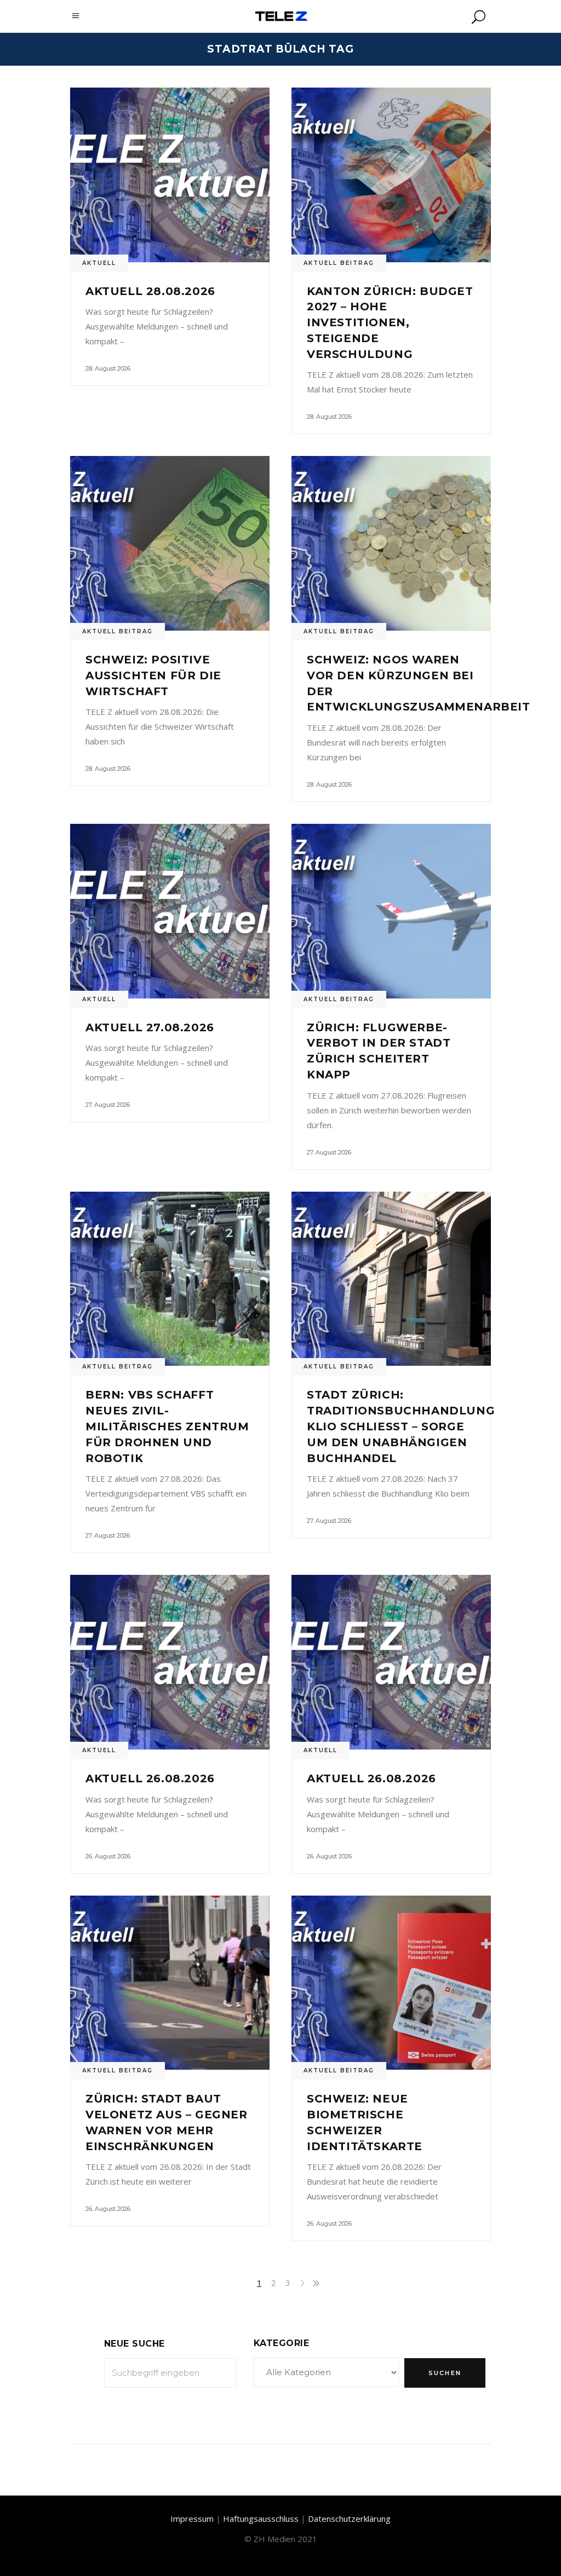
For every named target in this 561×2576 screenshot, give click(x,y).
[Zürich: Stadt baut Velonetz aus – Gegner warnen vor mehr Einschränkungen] (170, 1983)
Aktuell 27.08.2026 (150, 1027)
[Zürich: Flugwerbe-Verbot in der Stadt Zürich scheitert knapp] (391, 911)
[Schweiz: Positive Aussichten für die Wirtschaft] (170, 543)
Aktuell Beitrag (339, 263)
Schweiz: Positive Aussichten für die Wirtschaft (153, 675)
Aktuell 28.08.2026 (150, 291)
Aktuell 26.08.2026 (150, 1778)
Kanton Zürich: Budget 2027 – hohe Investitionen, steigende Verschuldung (390, 323)
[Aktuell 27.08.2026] (170, 911)
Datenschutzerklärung (349, 2519)
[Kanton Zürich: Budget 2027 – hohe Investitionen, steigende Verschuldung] (391, 175)
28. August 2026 (108, 368)
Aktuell (99, 263)
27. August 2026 (108, 1105)
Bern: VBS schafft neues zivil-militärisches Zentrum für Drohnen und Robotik (167, 1426)
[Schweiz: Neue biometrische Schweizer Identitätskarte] (391, 1983)
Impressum (192, 2519)
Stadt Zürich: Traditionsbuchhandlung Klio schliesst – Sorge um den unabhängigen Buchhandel (401, 1426)
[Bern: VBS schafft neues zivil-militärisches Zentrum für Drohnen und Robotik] (170, 1279)
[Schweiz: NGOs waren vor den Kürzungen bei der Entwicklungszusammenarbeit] (391, 543)
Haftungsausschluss (261, 2519)
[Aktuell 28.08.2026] (170, 175)
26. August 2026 (108, 1856)
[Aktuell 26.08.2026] (170, 1662)
